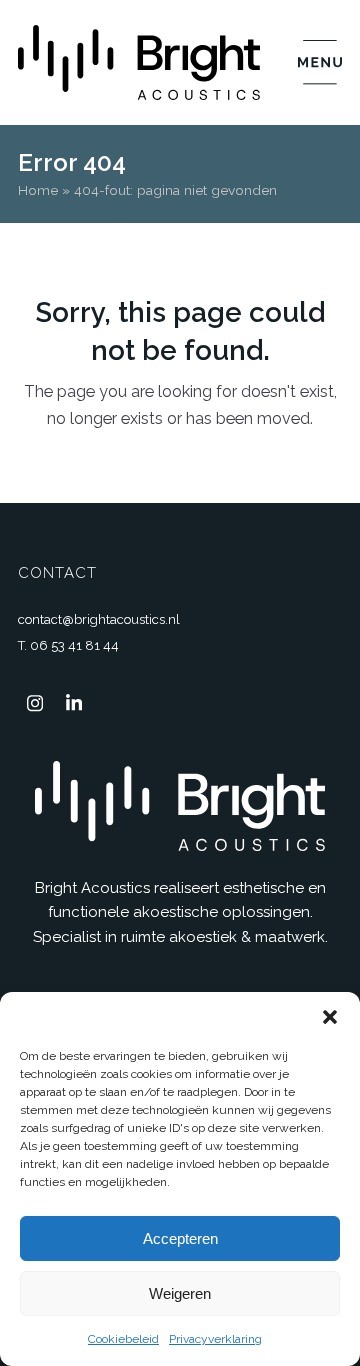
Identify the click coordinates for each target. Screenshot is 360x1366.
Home (38, 190)
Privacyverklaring (215, 1339)
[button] (330, 1017)
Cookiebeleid (123, 1339)
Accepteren (180, 1238)
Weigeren (180, 1293)
